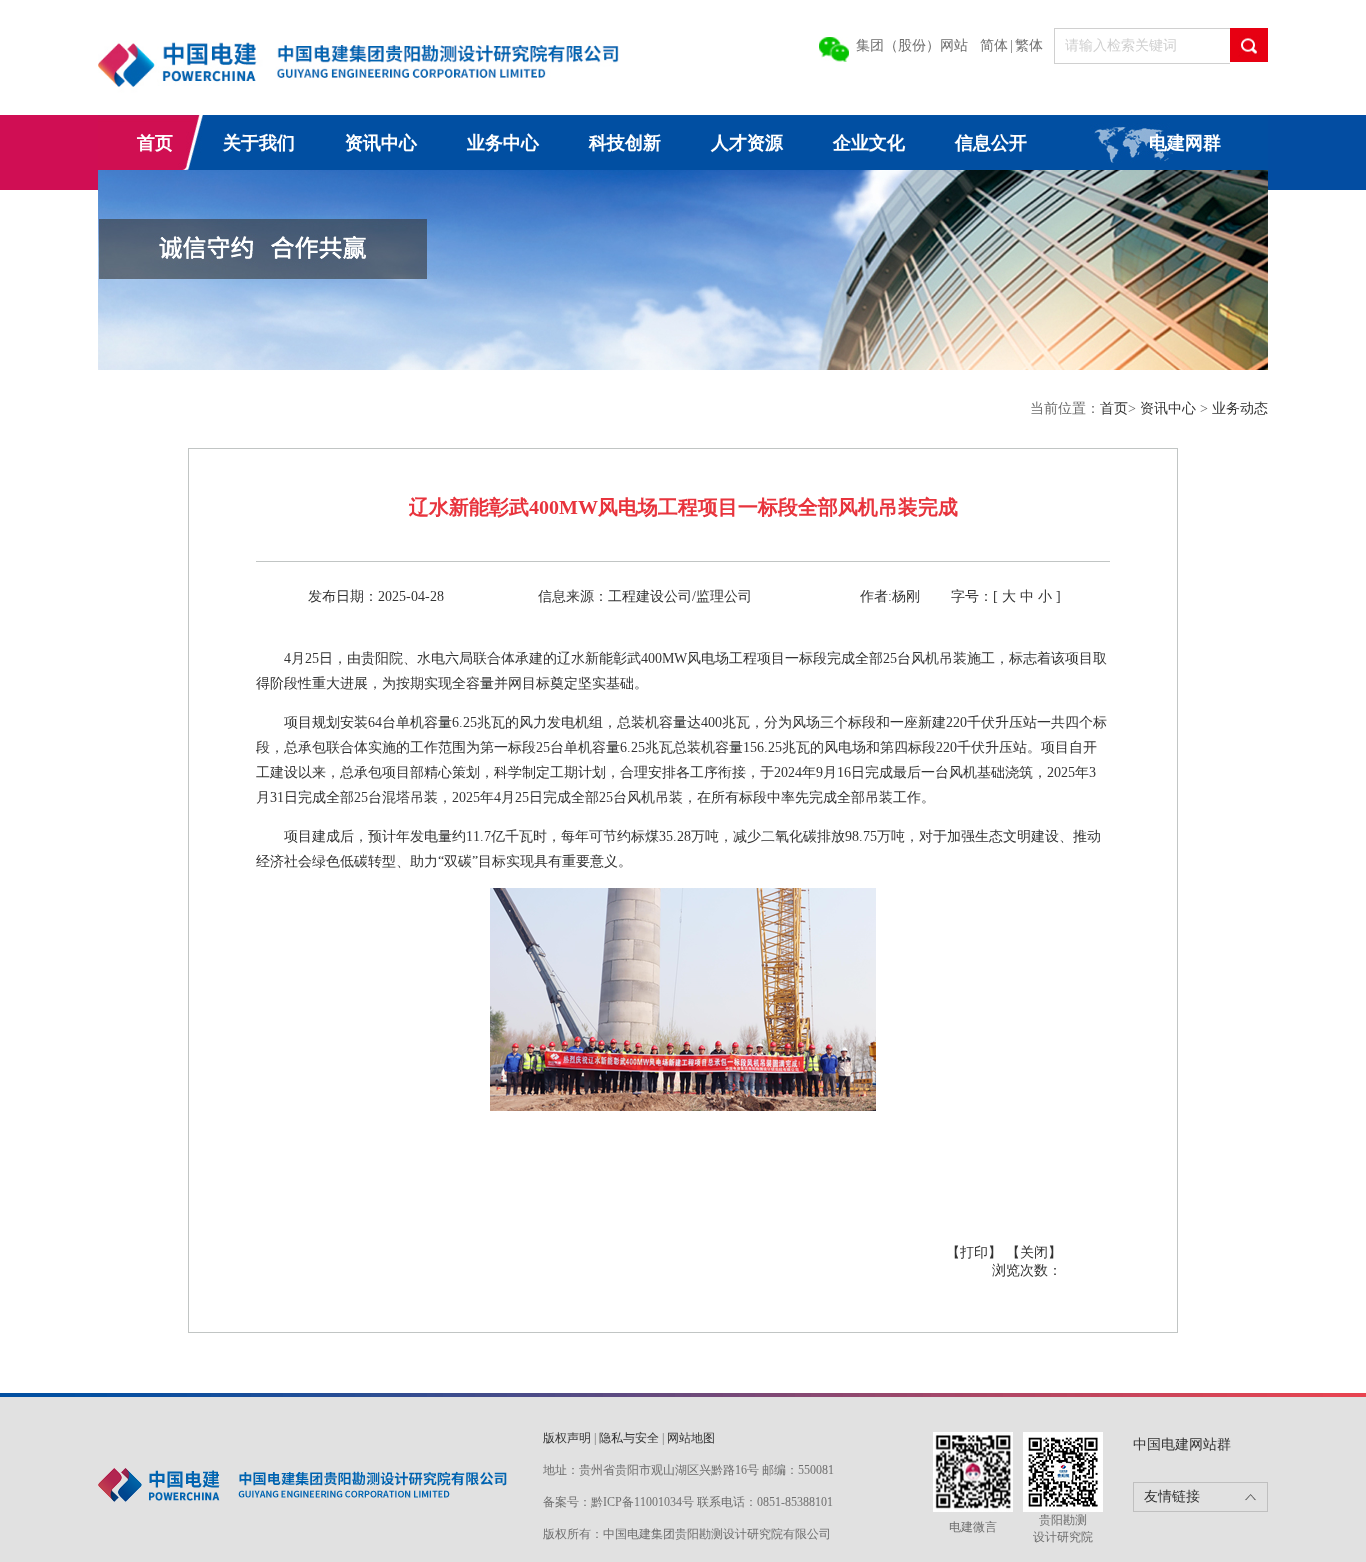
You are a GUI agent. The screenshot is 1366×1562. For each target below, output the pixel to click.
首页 (155, 143)
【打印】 (974, 1252)
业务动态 (1240, 408)
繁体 (1029, 45)
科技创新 (625, 143)
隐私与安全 (629, 1438)
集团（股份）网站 (912, 45)
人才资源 (747, 143)
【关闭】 (1034, 1252)
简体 (994, 45)
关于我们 (259, 143)
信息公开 (991, 143)
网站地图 (691, 1438)
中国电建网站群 (1182, 1444)
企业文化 (869, 143)
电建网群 (1185, 143)
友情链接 (1172, 1496)
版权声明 (567, 1438)
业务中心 (503, 143)
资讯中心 (381, 143)
